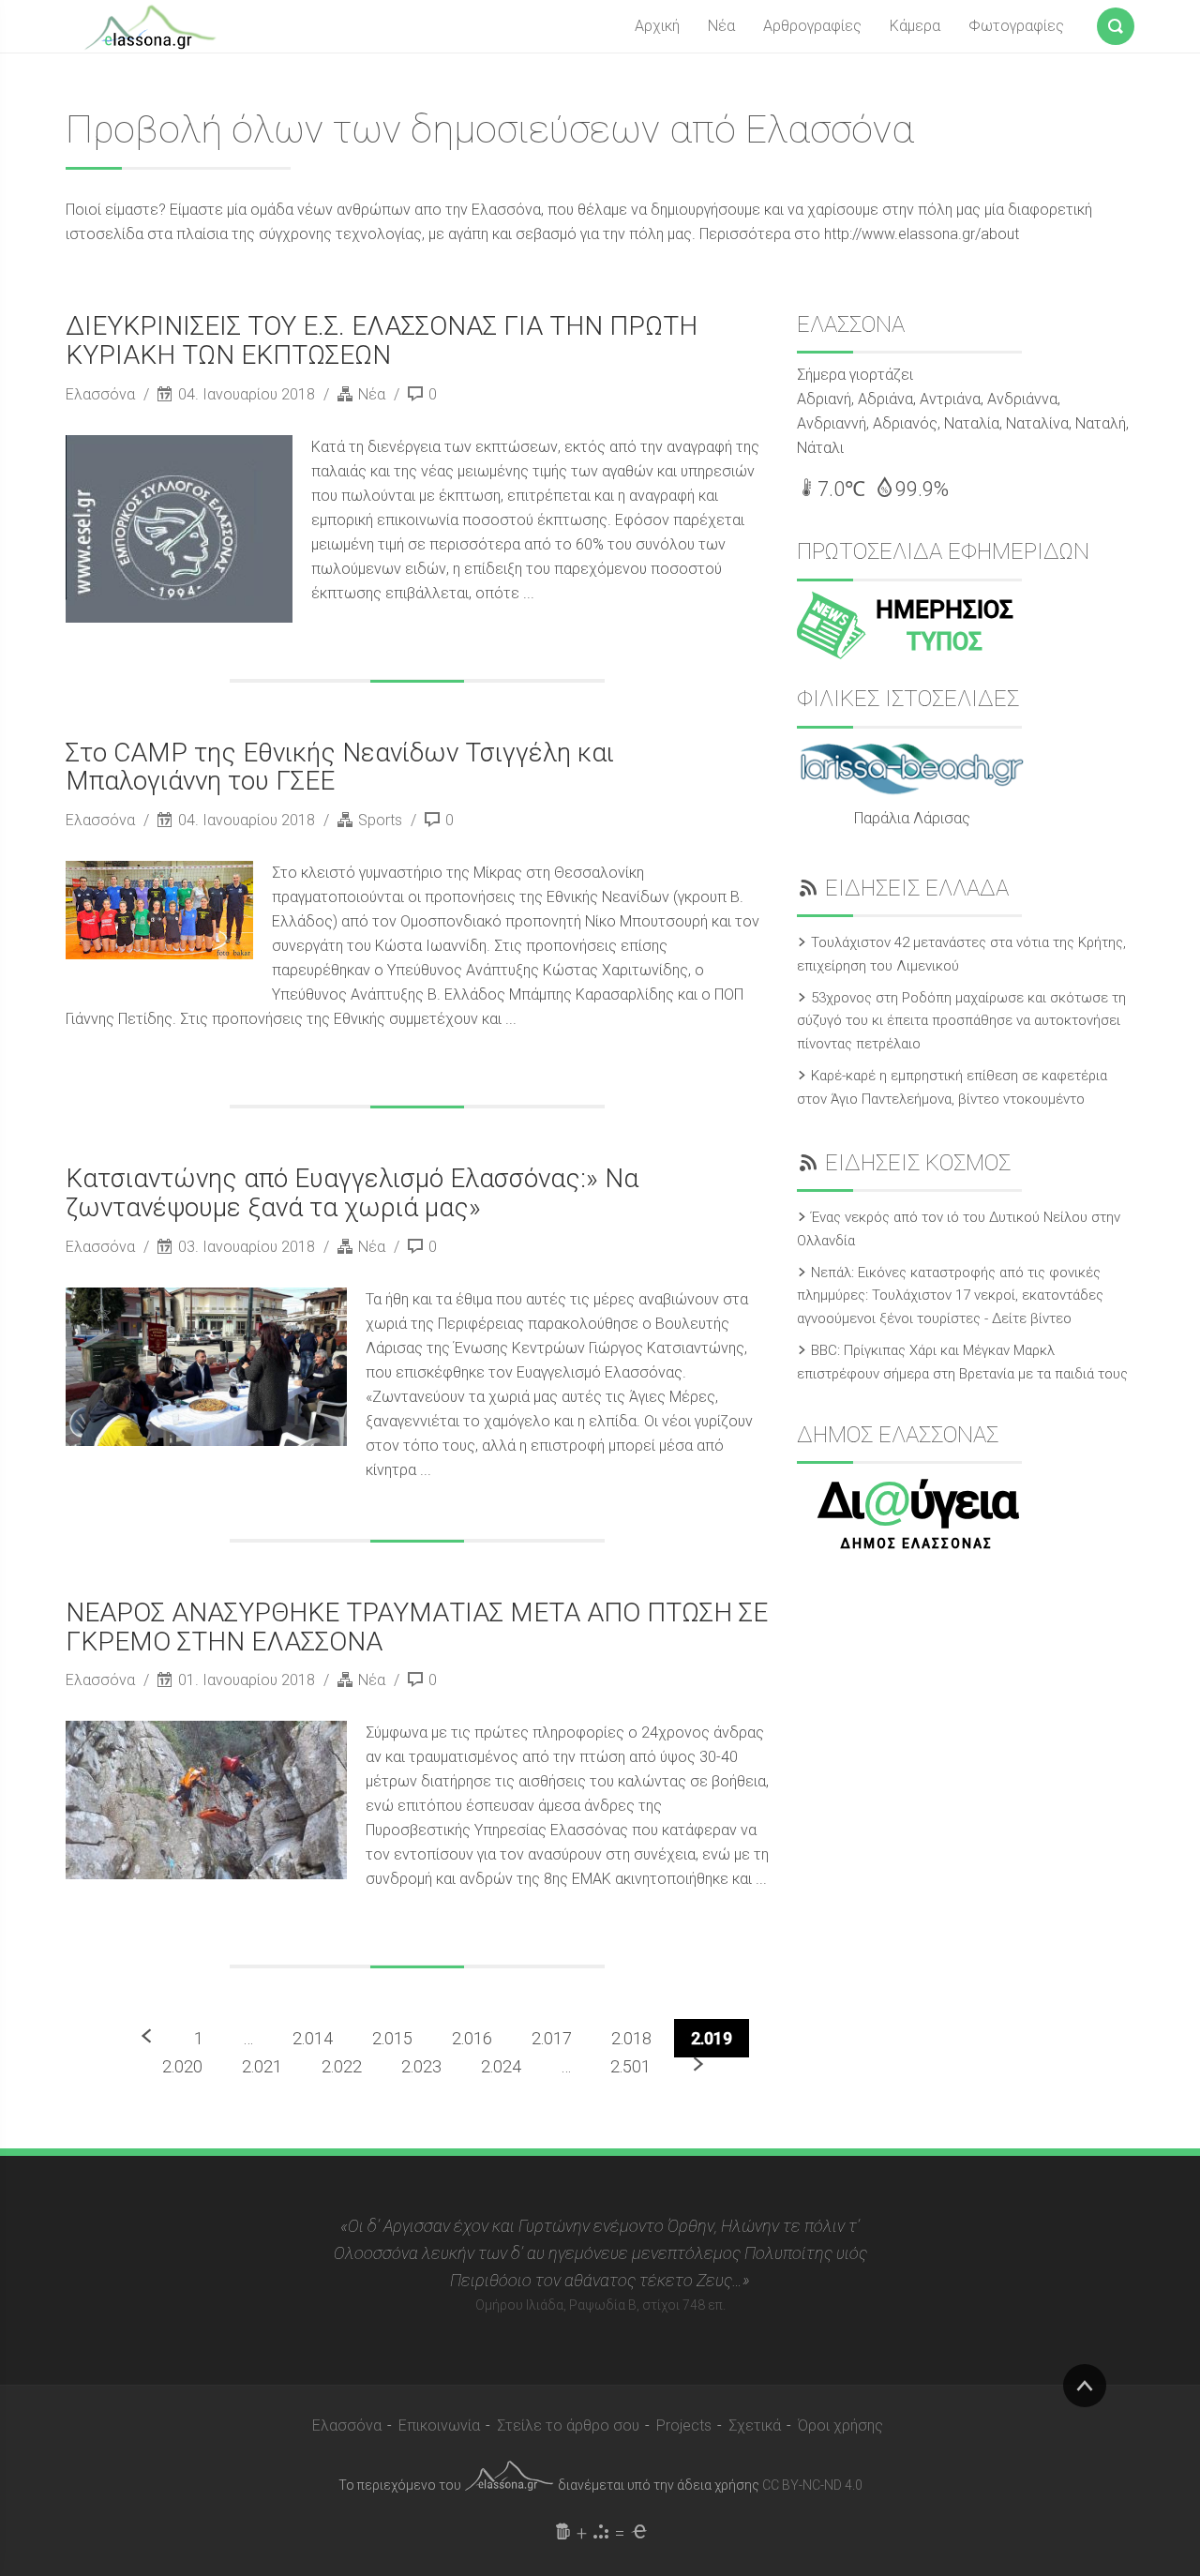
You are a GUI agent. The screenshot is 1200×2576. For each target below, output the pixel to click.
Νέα (721, 26)
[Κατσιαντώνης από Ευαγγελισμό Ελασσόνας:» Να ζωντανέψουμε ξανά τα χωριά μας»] (206, 1367)
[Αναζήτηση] (1116, 23)
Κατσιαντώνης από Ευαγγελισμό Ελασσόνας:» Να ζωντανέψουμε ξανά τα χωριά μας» (352, 1193)
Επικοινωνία (439, 2425)
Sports (380, 820)
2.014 (313, 2038)
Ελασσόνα (102, 394)
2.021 (262, 2066)
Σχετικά (755, 2425)
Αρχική (657, 26)
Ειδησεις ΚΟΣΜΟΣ (918, 1163)
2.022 (342, 2066)
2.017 (552, 2038)
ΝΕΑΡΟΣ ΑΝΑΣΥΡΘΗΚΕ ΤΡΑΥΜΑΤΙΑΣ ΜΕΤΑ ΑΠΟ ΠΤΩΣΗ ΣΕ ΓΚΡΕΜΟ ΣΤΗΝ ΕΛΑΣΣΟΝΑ (417, 1627)
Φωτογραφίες (1016, 26)
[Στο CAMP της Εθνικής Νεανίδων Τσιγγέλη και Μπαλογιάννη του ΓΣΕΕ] (159, 910)
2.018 (631, 2038)
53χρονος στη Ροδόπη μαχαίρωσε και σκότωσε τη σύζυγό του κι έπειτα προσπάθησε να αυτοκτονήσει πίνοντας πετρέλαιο (961, 1021)
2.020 (182, 2066)
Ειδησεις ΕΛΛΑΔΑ (917, 888)
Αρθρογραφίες (812, 26)
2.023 (421, 2066)
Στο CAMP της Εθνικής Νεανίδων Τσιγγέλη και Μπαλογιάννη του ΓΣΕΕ (340, 767)
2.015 (392, 2038)
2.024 (501, 2066)
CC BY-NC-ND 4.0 (812, 2485)
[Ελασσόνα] (150, 25)
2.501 (630, 2066)
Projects (684, 2425)
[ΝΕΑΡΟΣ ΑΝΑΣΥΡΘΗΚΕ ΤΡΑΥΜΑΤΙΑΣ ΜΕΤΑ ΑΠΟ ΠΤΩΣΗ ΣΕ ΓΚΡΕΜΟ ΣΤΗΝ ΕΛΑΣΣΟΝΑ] (206, 1800)
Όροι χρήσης (840, 2425)
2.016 (472, 2038)
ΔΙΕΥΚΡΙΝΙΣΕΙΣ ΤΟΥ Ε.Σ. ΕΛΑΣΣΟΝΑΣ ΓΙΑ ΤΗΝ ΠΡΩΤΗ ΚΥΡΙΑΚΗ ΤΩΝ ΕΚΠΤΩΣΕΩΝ (382, 340)
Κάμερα (915, 26)
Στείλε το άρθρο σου (568, 2425)
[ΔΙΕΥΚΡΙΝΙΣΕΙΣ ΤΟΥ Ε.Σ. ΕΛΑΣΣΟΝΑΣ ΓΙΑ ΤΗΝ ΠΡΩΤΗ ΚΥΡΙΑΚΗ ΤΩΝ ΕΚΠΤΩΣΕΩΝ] (179, 529)
